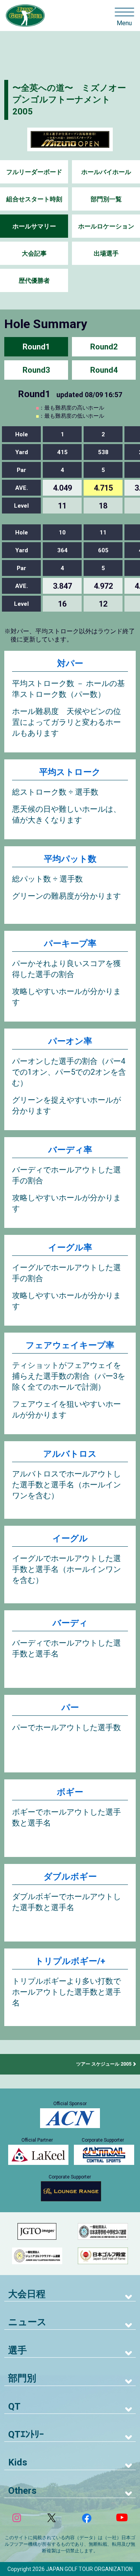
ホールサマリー (34, 226)
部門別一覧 (106, 199)
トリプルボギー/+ (70, 1961)
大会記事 (34, 253)
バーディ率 (70, 1150)
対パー (70, 663)
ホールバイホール (106, 172)
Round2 (104, 347)
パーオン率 (70, 1041)
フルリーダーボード (34, 172)
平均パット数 (70, 859)
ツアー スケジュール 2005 (104, 2064)
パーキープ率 (70, 943)
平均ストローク (70, 772)
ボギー (70, 1792)
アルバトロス (70, 1454)
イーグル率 (70, 1247)
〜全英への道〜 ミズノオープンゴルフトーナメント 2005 (69, 100)
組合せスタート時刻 (34, 199)
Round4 (104, 370)
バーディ (70, 1623)
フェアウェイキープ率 (70, 1345)
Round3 (36, 370)
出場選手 (106, 253)
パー (70, 1707)
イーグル (70, 1538)
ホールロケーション (106, 226)
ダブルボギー (70, 1877)
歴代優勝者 (34, 281)
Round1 (36, 347)
